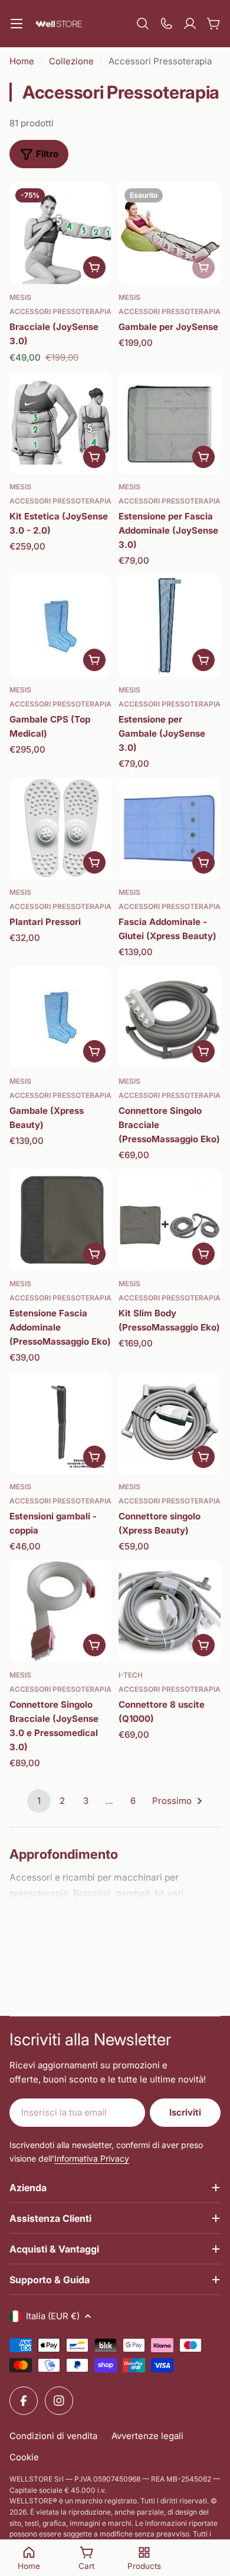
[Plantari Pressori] (60, 828)
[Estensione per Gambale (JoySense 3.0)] (170, 626)
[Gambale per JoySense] (170, 233)
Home (22, 61)
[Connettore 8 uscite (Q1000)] (170, 1611)
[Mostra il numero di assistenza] (166, 24)
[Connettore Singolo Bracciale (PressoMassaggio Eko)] (170, 1017)
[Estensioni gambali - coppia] (60, 1423)
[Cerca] (143, 24)
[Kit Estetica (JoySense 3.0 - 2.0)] (60, 423)
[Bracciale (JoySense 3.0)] (60, 233)
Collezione (71, 61)
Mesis (20, 297)
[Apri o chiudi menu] (17, 24)
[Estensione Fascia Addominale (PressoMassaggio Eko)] (60, 1220)
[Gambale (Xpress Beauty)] (60, 1017)
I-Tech (131, 1675)
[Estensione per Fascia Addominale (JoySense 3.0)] (170, 423)
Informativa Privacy (92, 2158)
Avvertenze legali (147, 2436)
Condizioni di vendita (53, 2436)
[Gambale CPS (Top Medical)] (60, 626)
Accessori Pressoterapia (60, 311)
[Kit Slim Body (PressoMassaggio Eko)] (170, 1220)
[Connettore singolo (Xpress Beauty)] (170, 1423)
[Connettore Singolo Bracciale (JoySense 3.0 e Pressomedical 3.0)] (60, 1611)
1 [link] (39, 1801)
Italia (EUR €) (53, 2316)
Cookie (24, 2457)
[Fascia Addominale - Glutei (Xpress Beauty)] (170, 828)
